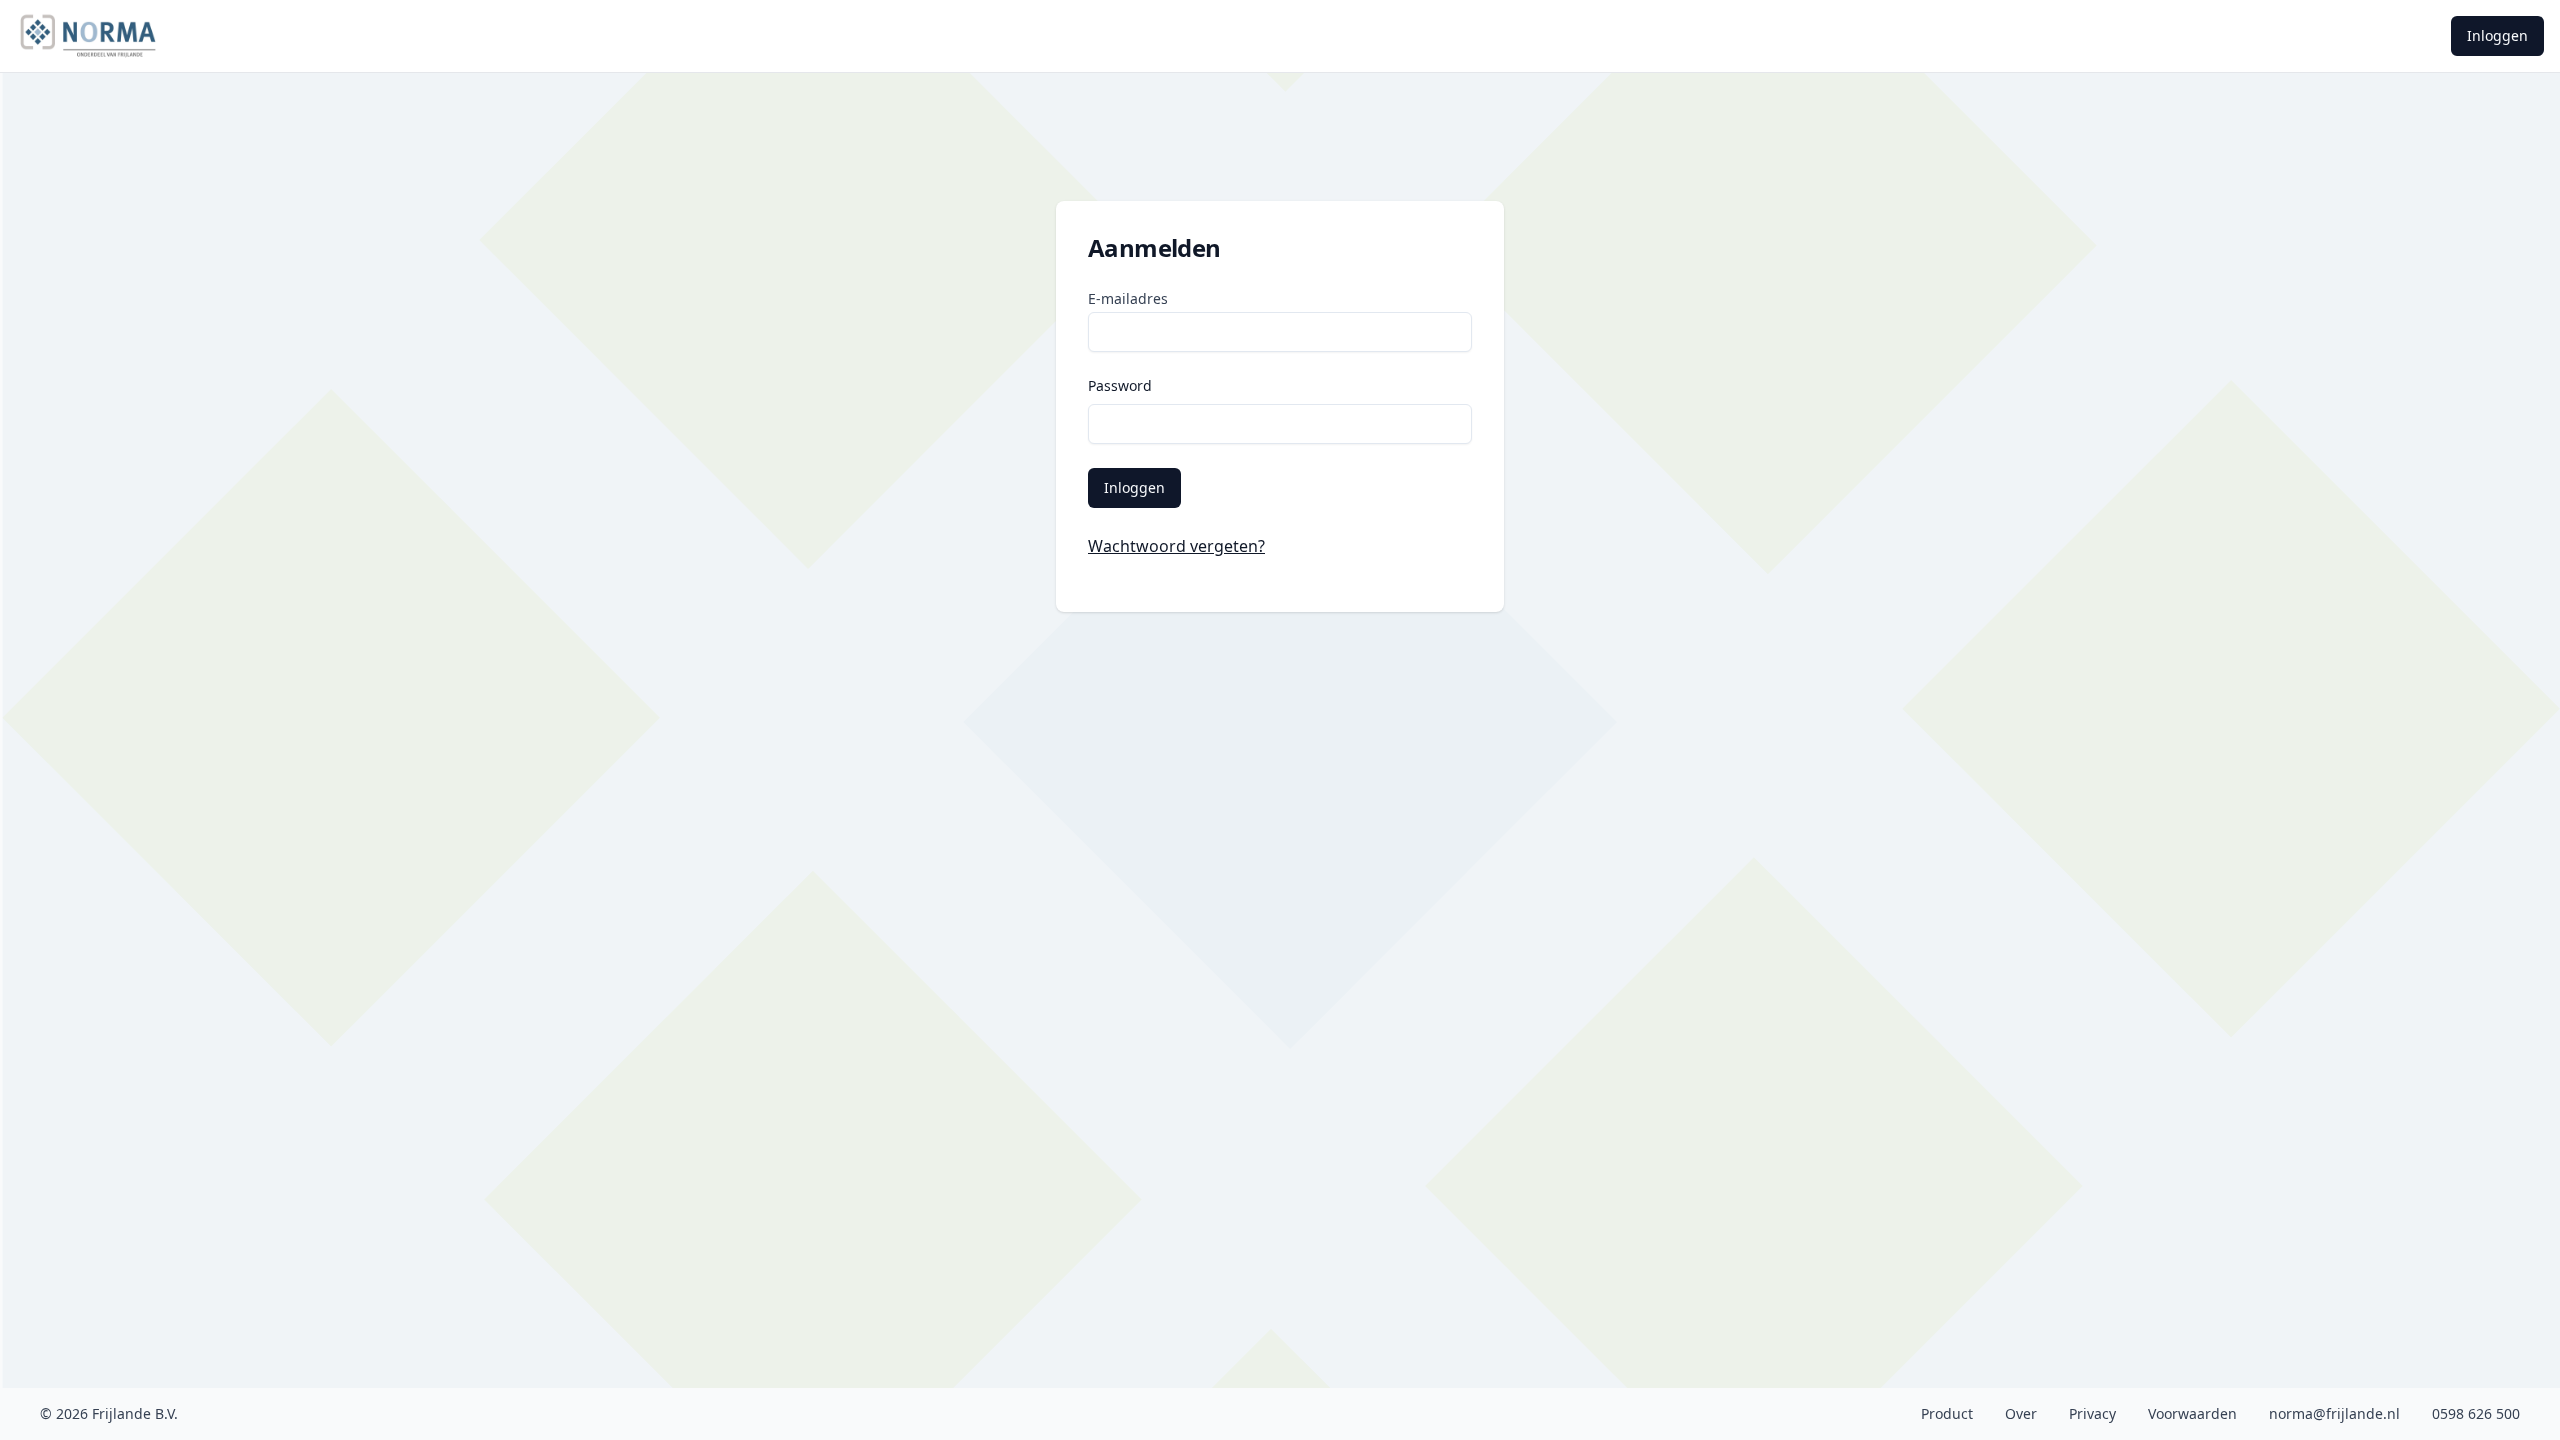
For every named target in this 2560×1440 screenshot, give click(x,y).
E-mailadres (1128, 298)
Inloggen (2497, 35)
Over (2021, 1413)
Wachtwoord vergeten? (1176, 546)
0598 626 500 (2476, 1413)
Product (1947, 1413)
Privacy (2092, 1413)
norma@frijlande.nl (2334, 1413)
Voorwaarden (2192, 1413)
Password (1120, 385)
